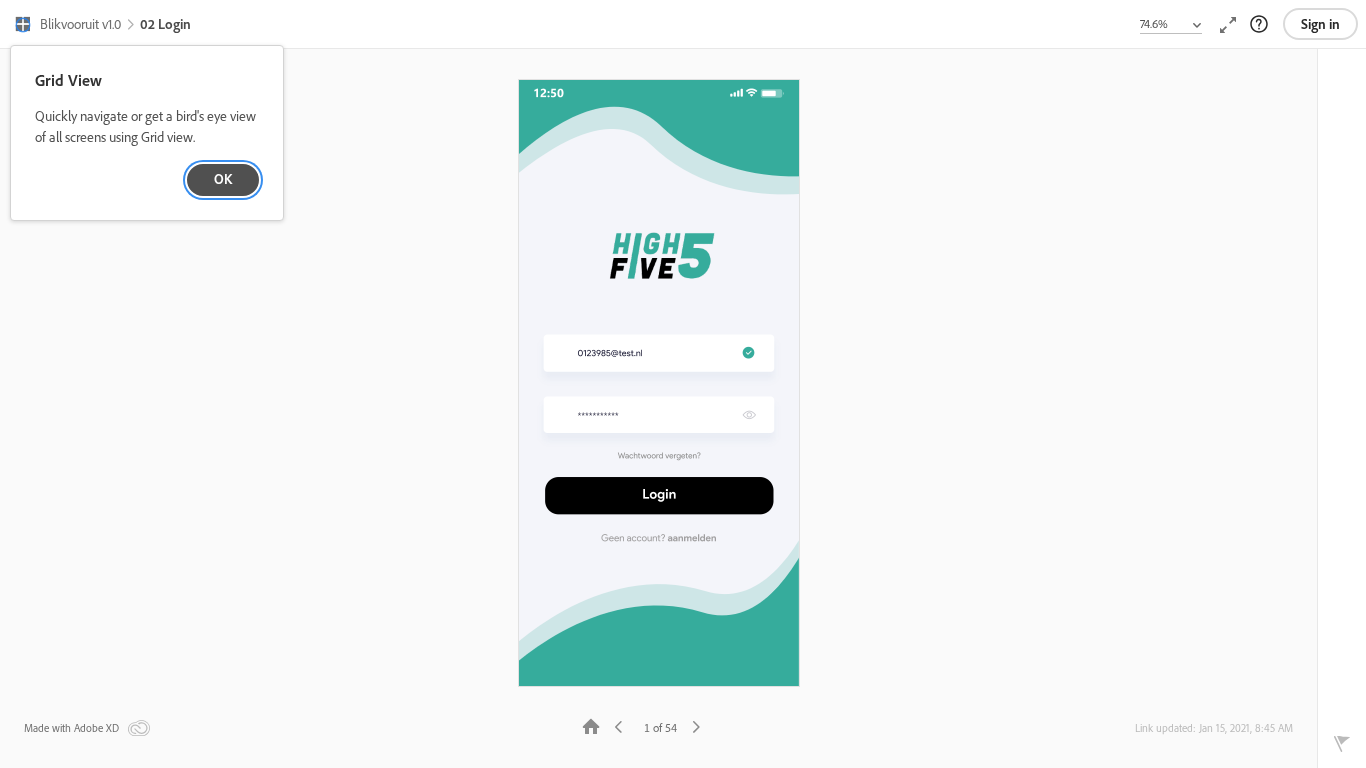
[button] (67, 26)
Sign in (1320, 24)
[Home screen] (591, 725)
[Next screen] (696, 725)
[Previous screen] (619, 725)
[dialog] (147, 133)
